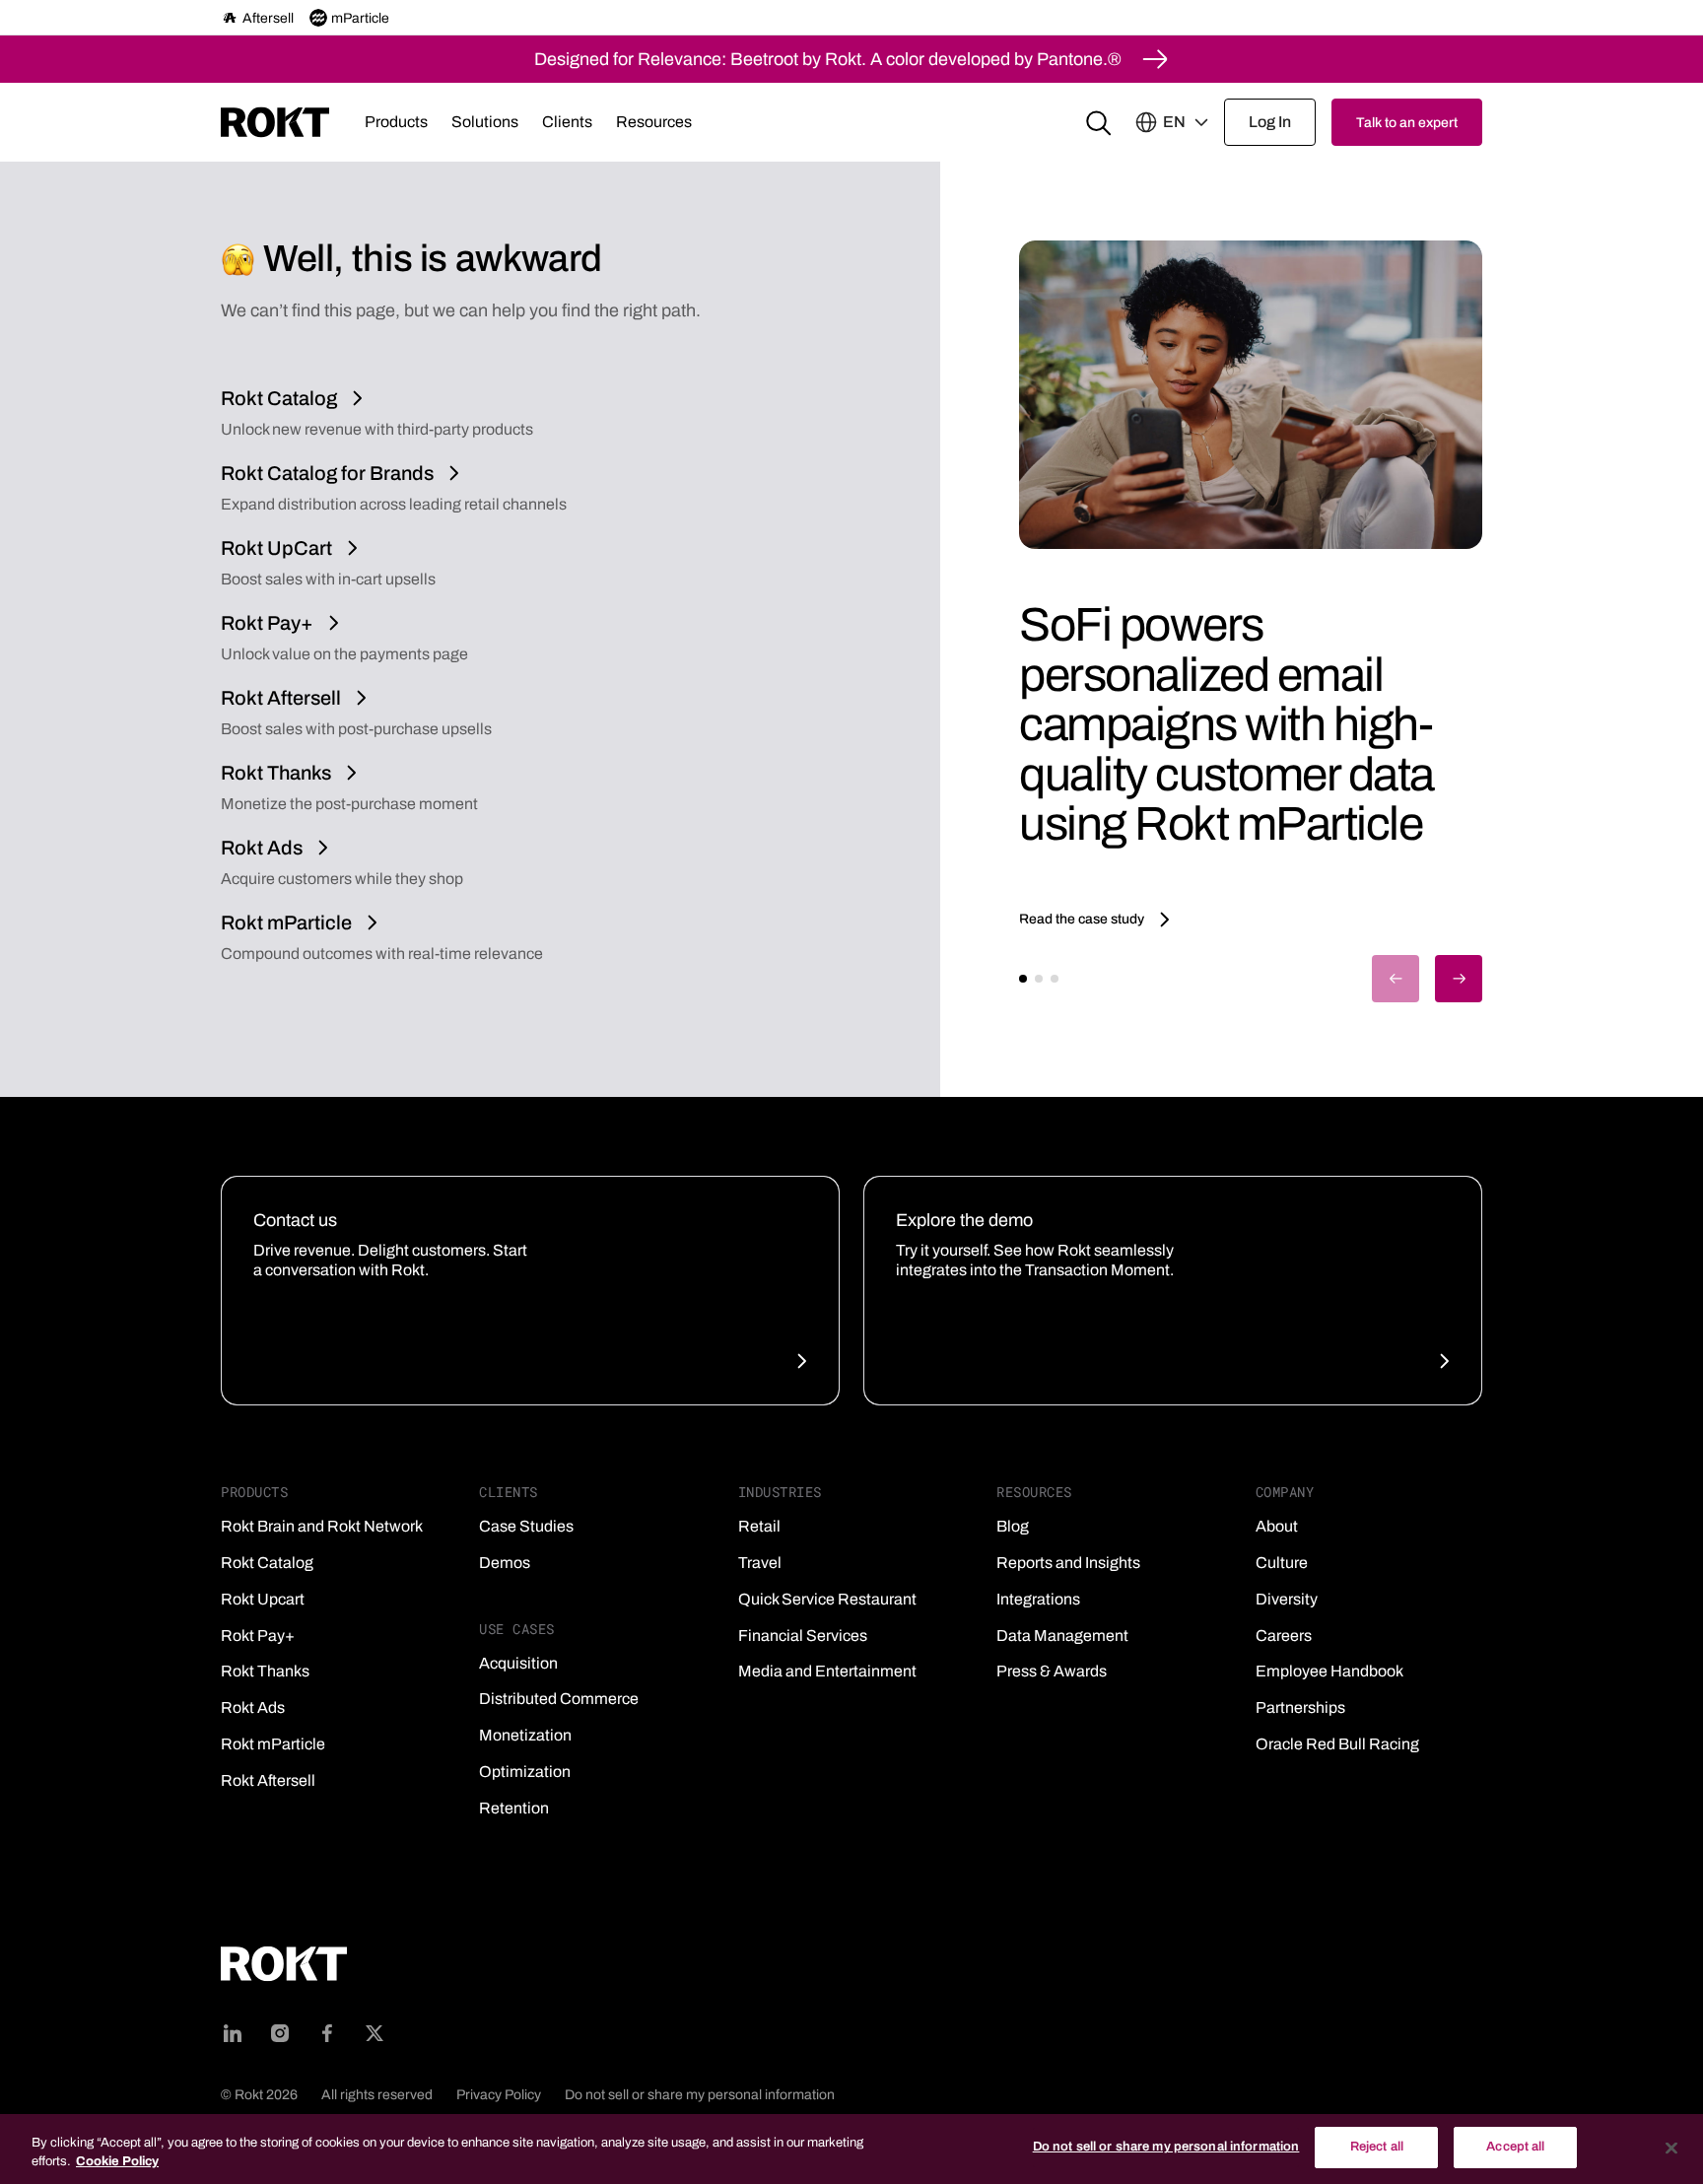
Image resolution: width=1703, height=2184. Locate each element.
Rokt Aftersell (268, 1780)
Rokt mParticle (273, 1744)
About (1277, 1526)
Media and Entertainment (827, 1671)
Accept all (1515, 2147)
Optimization (525, 1772)
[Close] (1671, 2148)
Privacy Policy (499, 2095)
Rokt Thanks (265, 1671)
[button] (396, 122)
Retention (514, 1808)
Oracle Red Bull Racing (1337, 1744)
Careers (1284, 1636)
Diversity (1287, 1599)
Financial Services (803, 1636)
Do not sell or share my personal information (700, 2095)
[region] (851, 2149)
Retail (759, 1526)
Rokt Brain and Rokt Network (322, 1526)
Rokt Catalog (267, 1563)
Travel (760, 1563)
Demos (505, 1563)
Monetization (525, 1735)
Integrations (1038, 1599)
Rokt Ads (253, 1707)
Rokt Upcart (263, 1599)
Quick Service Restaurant (827, 1599)
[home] (275, 122)
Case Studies (526, 1526)
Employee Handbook (1329, 1671)
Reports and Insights (1068, 1563)
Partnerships (1300, 1707)
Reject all (1377, 2147)
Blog (1013, 1526)
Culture (1282, 1563)
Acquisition (518, 1663)
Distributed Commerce (559, 1699)
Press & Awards (1052, 1671)
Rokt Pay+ (258, 1636)
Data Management (1062, 1636)
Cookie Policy (117, 2162)
